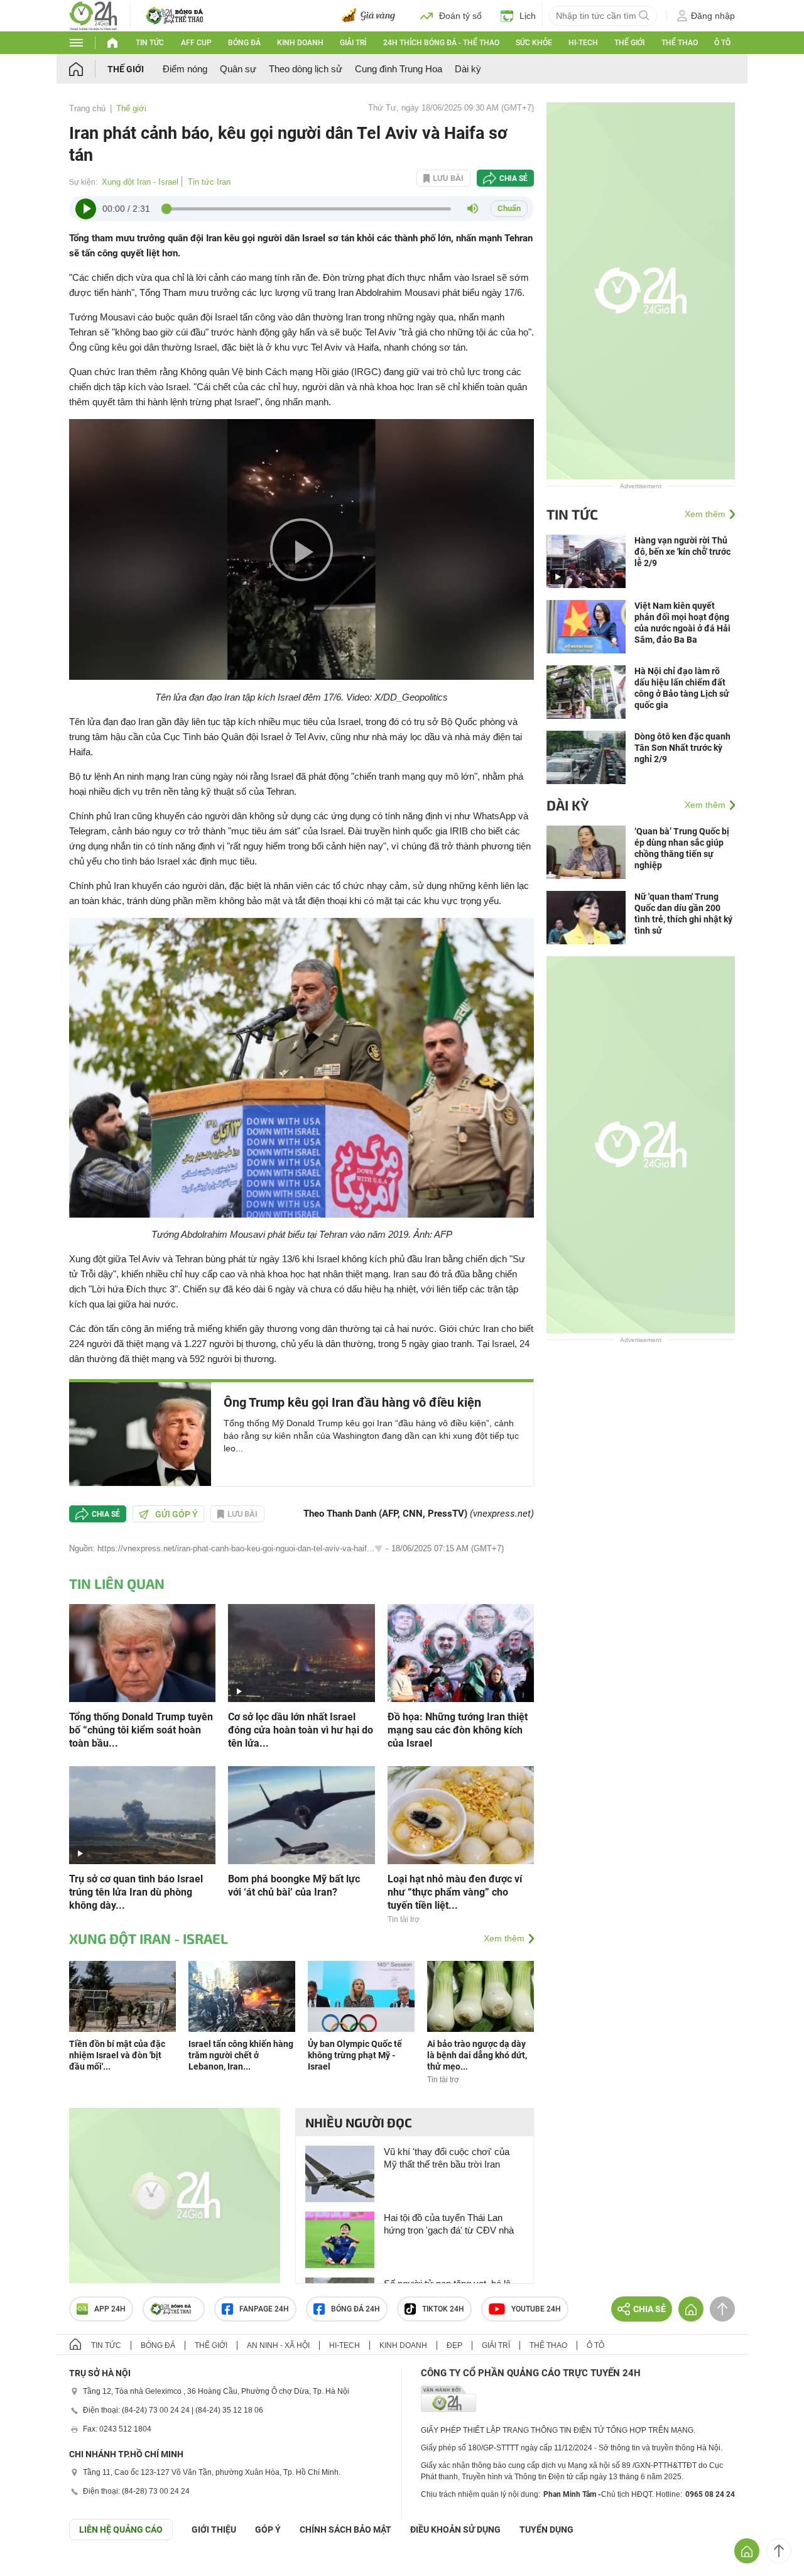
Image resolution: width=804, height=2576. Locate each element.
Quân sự (238, 69)
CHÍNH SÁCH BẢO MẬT (345, 2530)
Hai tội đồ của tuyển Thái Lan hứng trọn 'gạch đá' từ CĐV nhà (449, 2224)
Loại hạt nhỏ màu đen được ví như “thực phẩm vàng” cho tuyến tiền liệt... (455, 1892)
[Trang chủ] (88, 69)
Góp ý (268, 2530)
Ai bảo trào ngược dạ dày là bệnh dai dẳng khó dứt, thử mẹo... (477, 2055)
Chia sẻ (513, 178)
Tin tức (150, 43)
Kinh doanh (300, 43)
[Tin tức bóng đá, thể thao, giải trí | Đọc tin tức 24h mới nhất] (93, 15)
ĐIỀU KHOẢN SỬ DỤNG (455, 2530)
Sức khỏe (534, 43)
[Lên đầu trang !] (779, 2551)
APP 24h (110, 2309)
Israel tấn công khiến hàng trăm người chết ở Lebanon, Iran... (241, 2055)
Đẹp (454, 2345)
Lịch (528, 16)
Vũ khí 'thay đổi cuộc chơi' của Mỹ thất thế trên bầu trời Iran (447, 2158)
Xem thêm (504, 1938)
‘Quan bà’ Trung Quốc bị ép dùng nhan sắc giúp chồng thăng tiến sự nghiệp (682, 848)
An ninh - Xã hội (278, 2345)
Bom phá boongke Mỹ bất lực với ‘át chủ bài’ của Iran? (294, 1886)
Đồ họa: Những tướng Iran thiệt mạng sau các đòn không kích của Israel (458, 1730)
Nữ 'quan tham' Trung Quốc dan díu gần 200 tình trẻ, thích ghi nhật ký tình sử (683, 914)
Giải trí (353, 43)
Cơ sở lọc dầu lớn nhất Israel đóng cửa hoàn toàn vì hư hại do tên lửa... (301, 1730)
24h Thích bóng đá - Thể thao (441, 43)
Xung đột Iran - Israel (140, 182)
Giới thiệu (214, 2530)
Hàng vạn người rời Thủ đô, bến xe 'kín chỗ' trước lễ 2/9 (682, 552)
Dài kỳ (468, 69)
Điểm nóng (185, 69)
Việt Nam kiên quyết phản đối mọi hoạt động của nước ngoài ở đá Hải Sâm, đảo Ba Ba (682, 623)
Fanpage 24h (264, 2309)
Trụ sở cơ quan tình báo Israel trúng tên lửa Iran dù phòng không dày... (136, 1892)
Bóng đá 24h (356, 2309)
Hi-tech (583, 43)
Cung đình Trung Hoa (399, 69)
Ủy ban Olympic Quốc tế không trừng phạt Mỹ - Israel (355, 2055)
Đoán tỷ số (460, 16)
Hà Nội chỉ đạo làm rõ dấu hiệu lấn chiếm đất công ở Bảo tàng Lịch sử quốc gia (682, 688)
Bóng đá (244, 43)
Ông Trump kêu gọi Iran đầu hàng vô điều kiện (352, 1402)
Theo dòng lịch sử (306, 69)
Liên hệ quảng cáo (121, 2530)
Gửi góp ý (177, 1514)
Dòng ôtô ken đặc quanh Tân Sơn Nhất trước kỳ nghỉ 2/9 (682, 748)
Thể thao (680, 43)
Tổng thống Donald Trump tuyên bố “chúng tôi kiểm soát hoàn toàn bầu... (141, 1730)
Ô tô (722, 43)
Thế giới (629, 43)
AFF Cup (196, 43)
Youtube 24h (536, 2309)
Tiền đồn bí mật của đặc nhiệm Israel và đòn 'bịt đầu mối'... (117, 2055)
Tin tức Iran (209, 182)
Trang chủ (87, 108)
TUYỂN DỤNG (546, 2530)
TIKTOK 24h (443, 2309)
